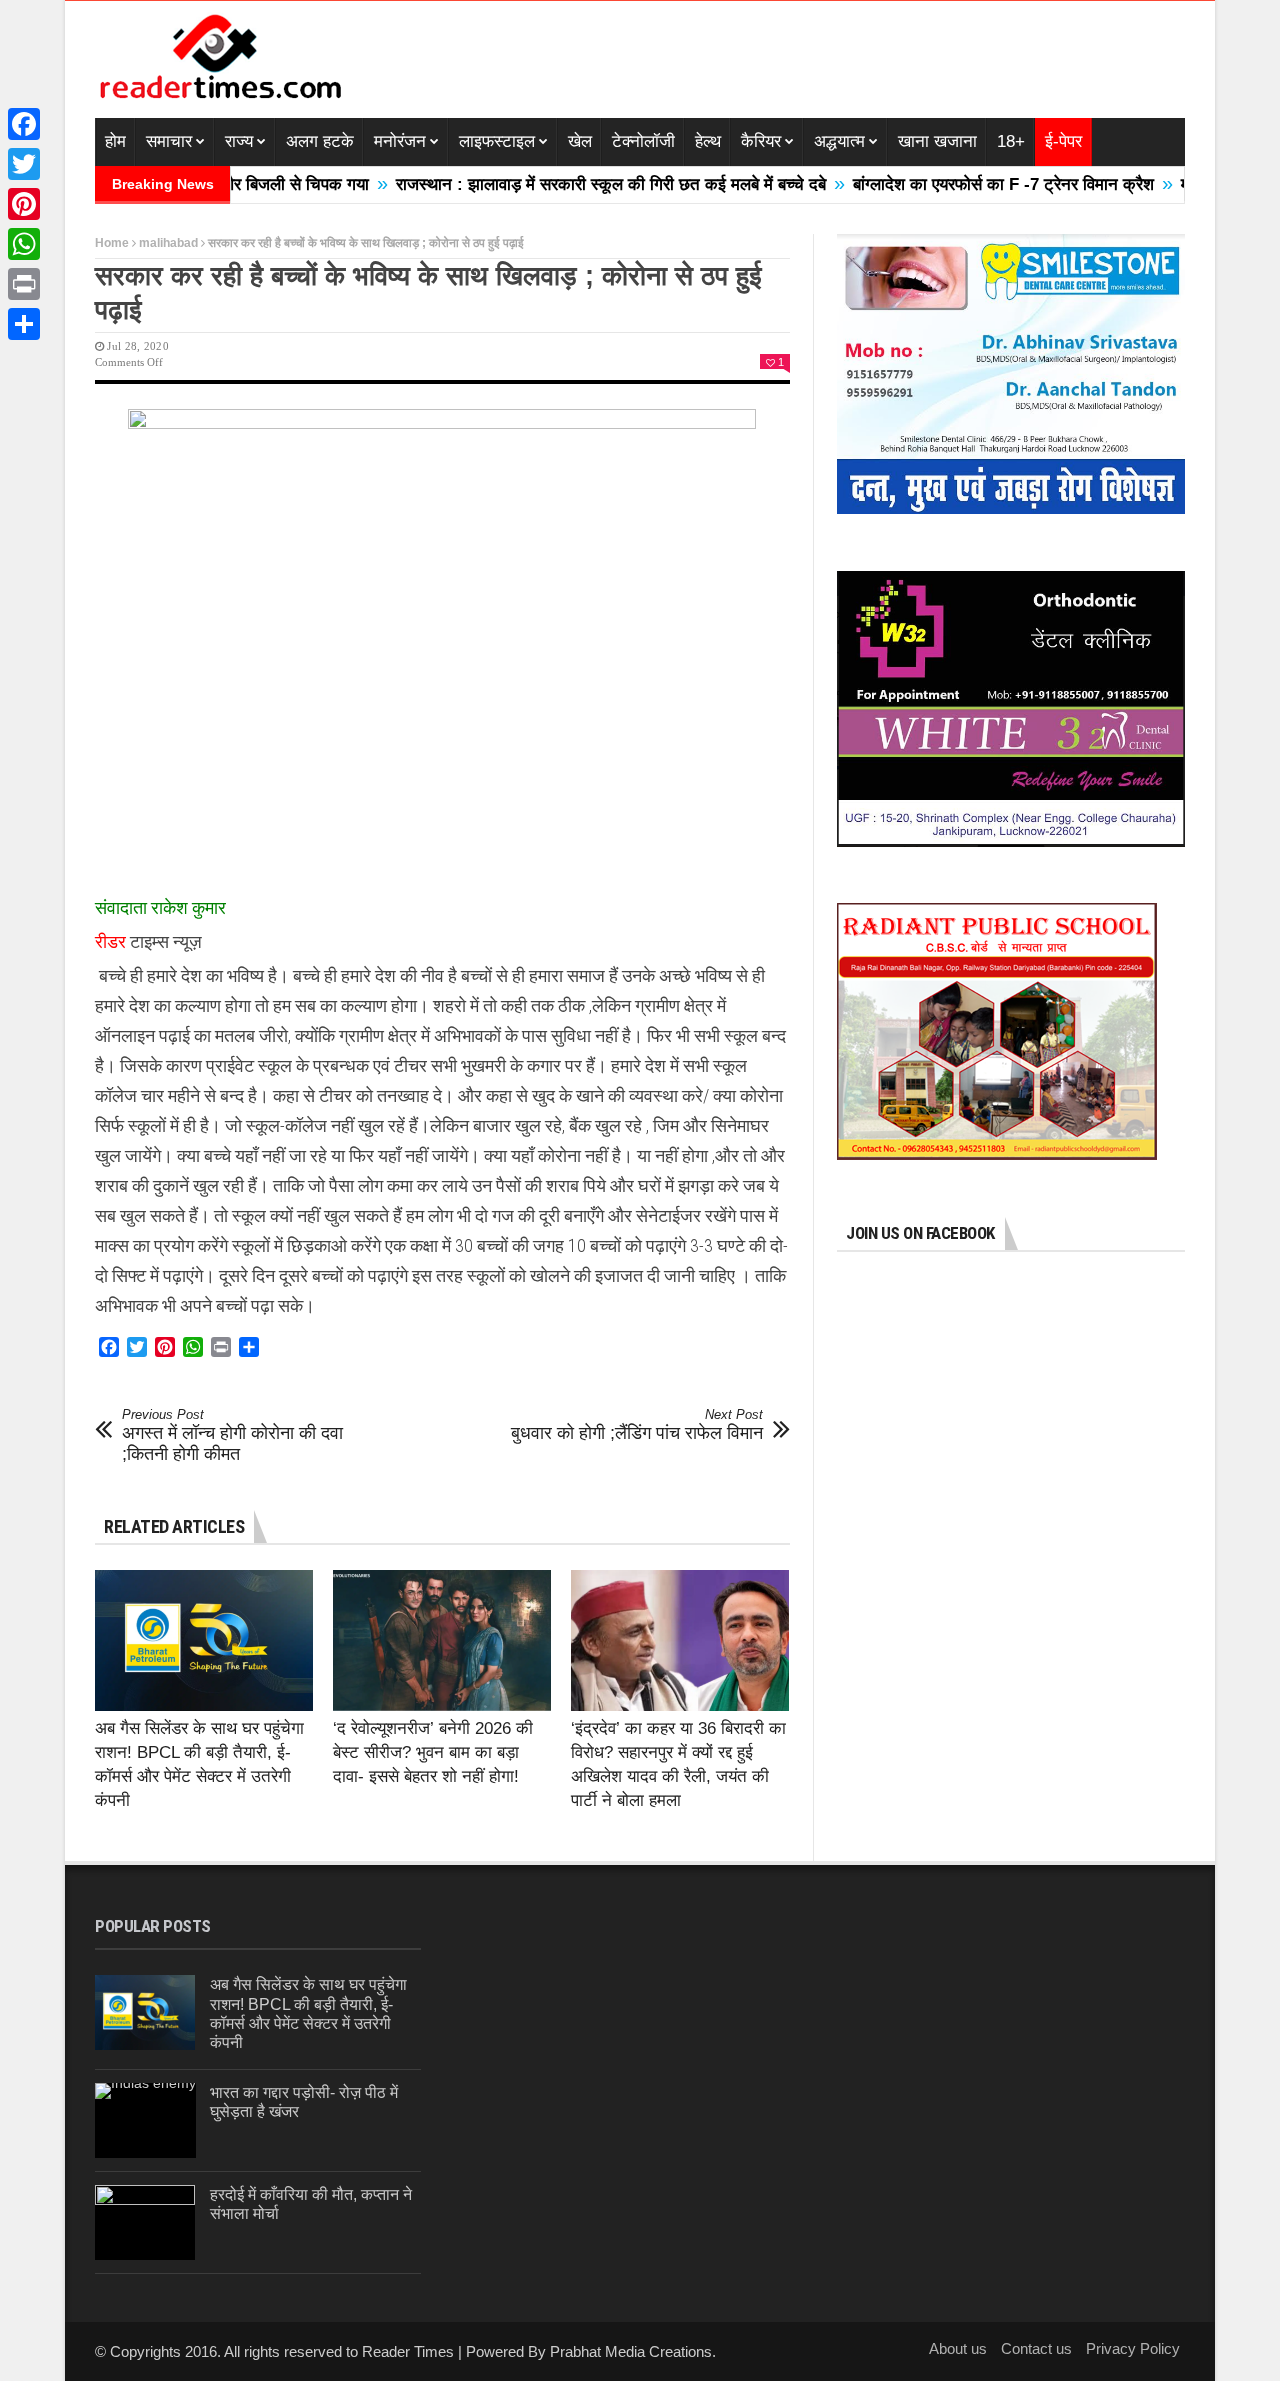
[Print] (24, 284)
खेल (580, 141)
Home (112, 243)
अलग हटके (320, 141)
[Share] (24, 324)
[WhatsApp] (24, 244)
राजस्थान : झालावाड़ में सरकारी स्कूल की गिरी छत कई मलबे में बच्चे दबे (542, 184)
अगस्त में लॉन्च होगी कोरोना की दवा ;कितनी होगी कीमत (232, 1435)
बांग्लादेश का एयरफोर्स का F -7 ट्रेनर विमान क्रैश (934, 184)
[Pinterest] (24, 204)
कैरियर (761, 141)
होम (115, 141)
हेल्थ (708, 141)
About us (958, 2348)
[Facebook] (24, 124)
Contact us (1036, 2348)
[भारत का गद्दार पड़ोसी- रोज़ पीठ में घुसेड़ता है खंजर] (145, 2120)
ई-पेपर (1063, 141)
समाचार (169, 141)
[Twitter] (24, 164)
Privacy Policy (1133, 2348)
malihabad (168, 243)
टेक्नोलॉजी (643, 141)
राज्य (239, 141)
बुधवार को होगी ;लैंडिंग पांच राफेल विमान (637, 1425)
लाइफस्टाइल (497, 141)
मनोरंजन (400, 141)
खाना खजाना (937, 141)
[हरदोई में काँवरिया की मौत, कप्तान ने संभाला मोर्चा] (145, 2222)
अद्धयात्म (839, 141)
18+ (1011, 141)
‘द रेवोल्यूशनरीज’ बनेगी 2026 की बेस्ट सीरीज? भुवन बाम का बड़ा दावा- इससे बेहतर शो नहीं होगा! (433, 1752)
